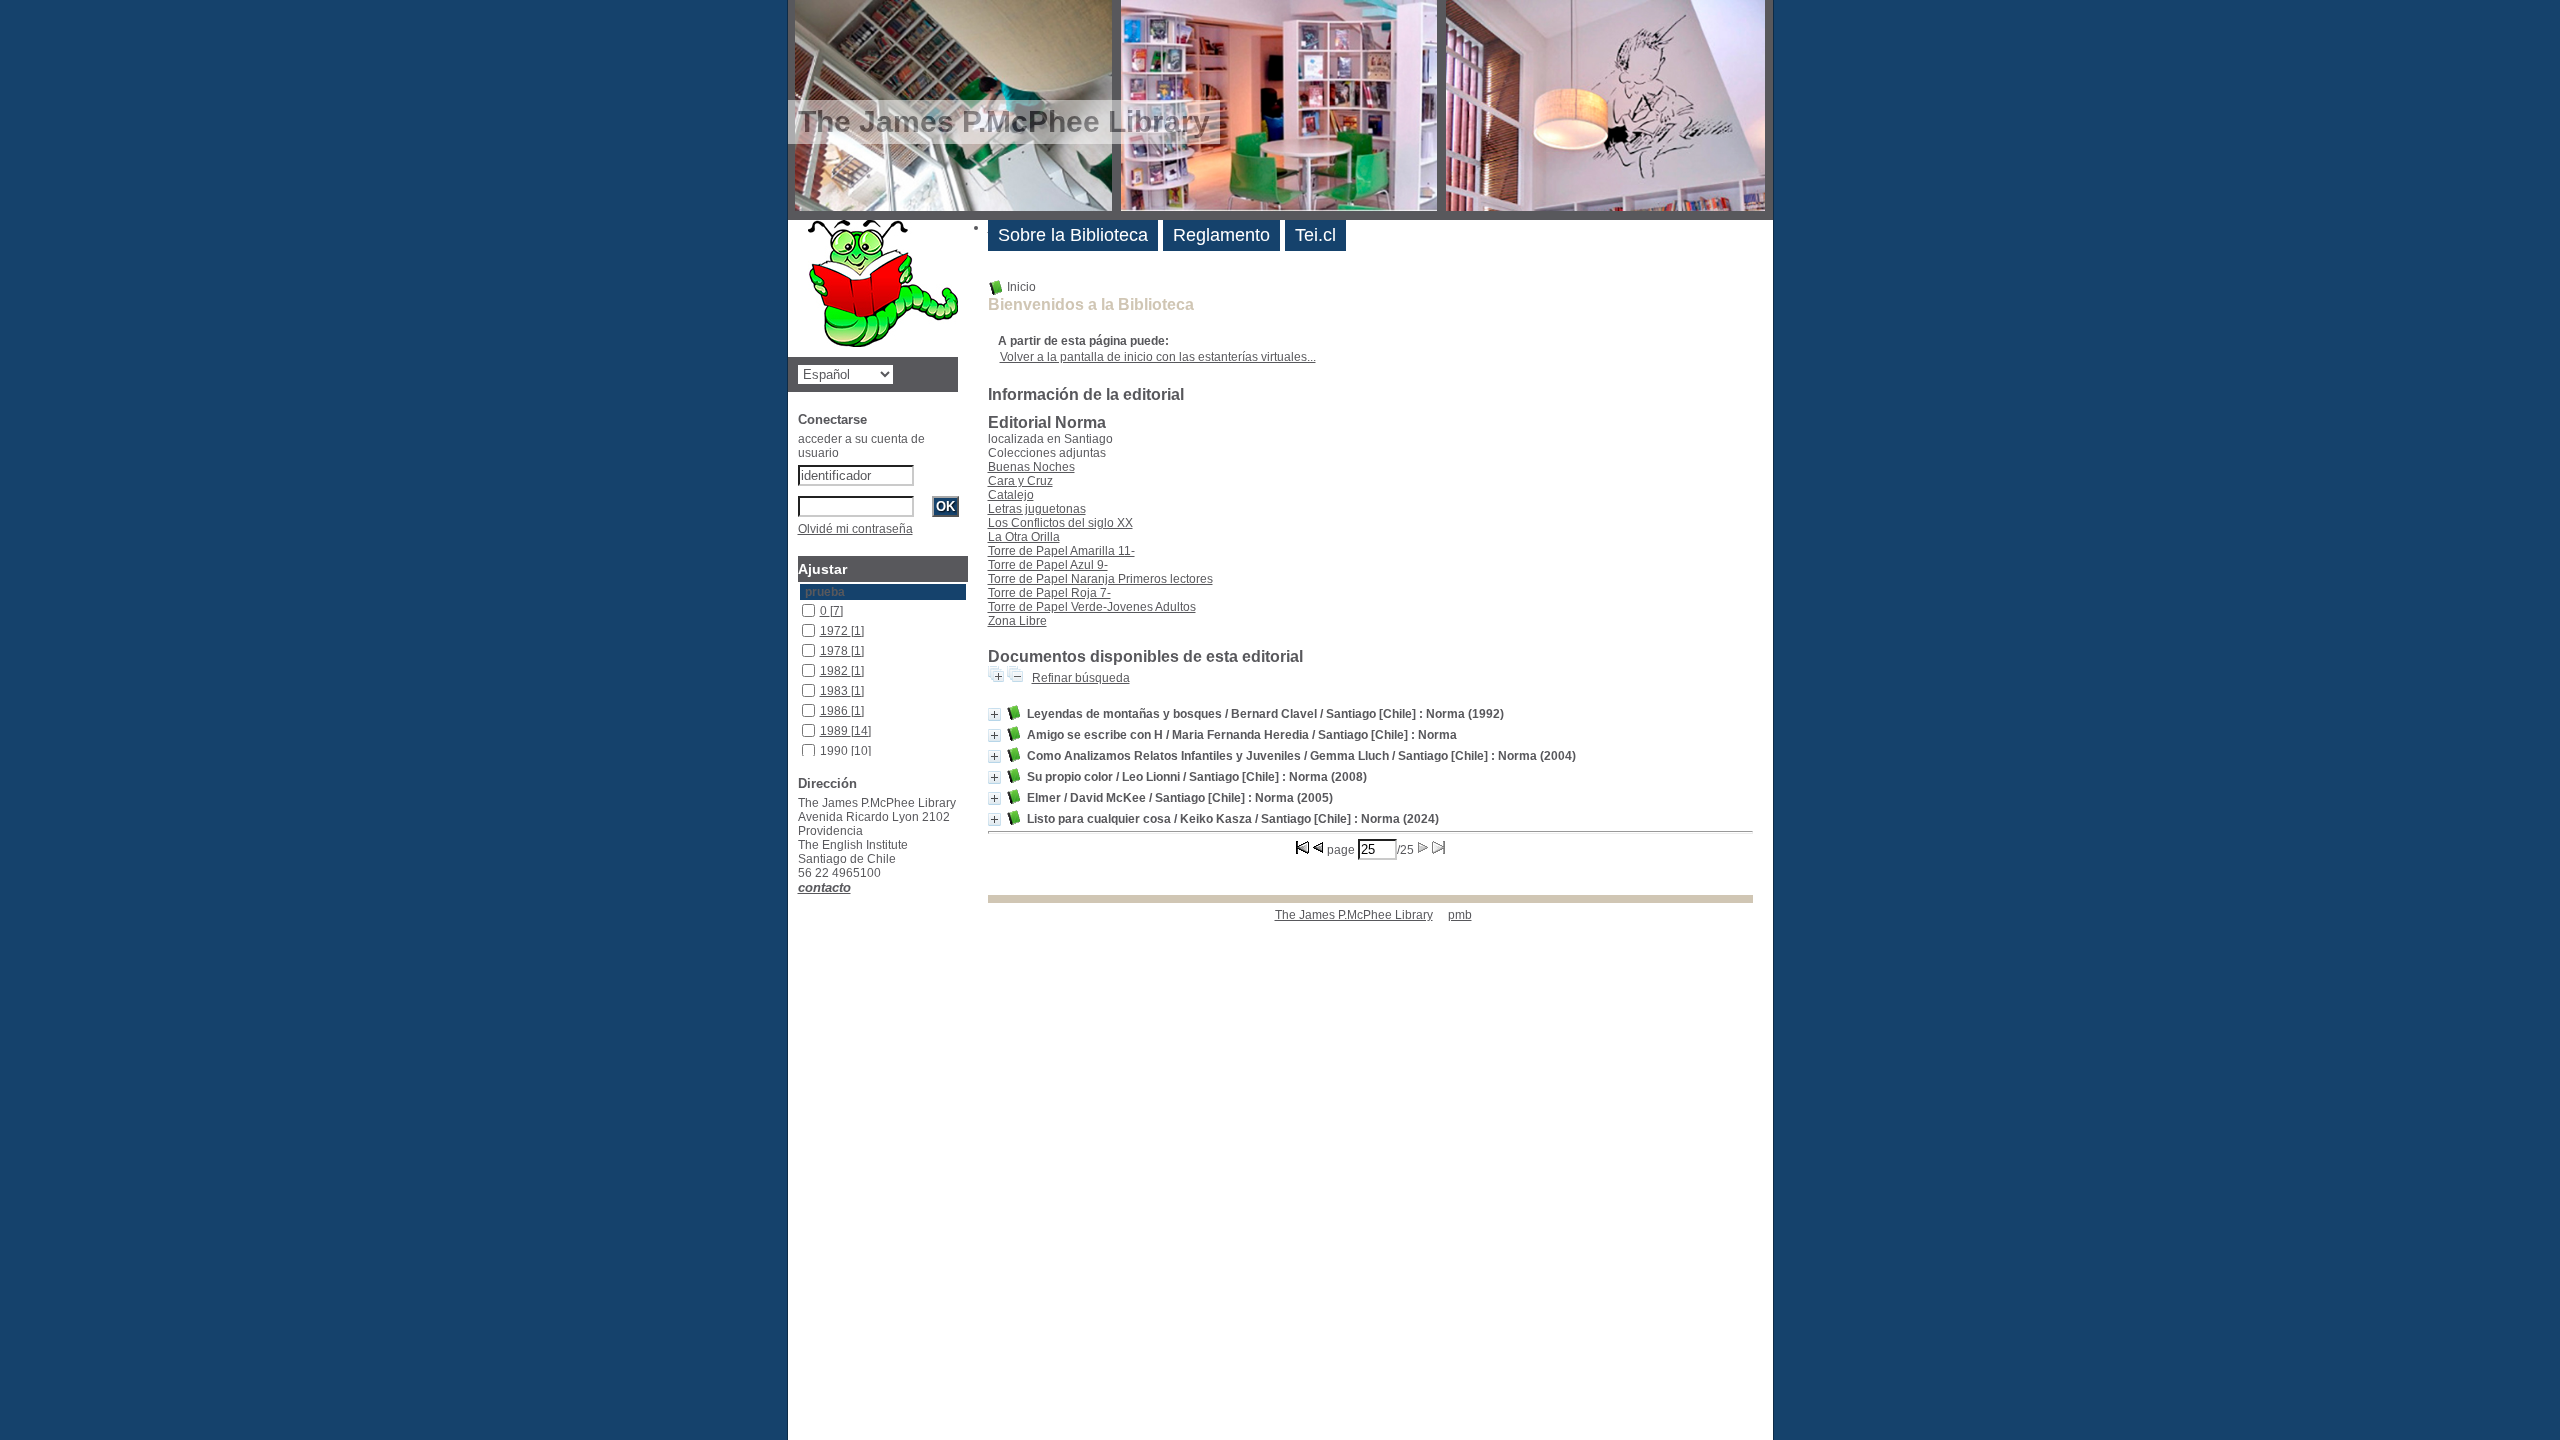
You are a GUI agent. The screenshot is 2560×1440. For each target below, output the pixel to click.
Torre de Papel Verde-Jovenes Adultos (1092, 607)
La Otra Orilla (1024, 537)
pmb (1460, 915)
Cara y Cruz (1020, 481)
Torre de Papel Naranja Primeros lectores (1100, 579)
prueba (825, 592)
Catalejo (1011, 495)
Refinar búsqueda (1081, 678)
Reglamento (1221, 235)
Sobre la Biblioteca (1073, 235)
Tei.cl (1315, 235)
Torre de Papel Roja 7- (1049, 593)
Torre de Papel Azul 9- (1048, 565)
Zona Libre (1017, 621)
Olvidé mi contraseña (855, 529)
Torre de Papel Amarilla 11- (1061, 551)
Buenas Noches (1031, 467)
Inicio (1020, 287)
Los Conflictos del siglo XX (1060, 523)
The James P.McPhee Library (1354, 915)
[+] (994, 714)
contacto (824, 887)
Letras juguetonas (1037, 509)
